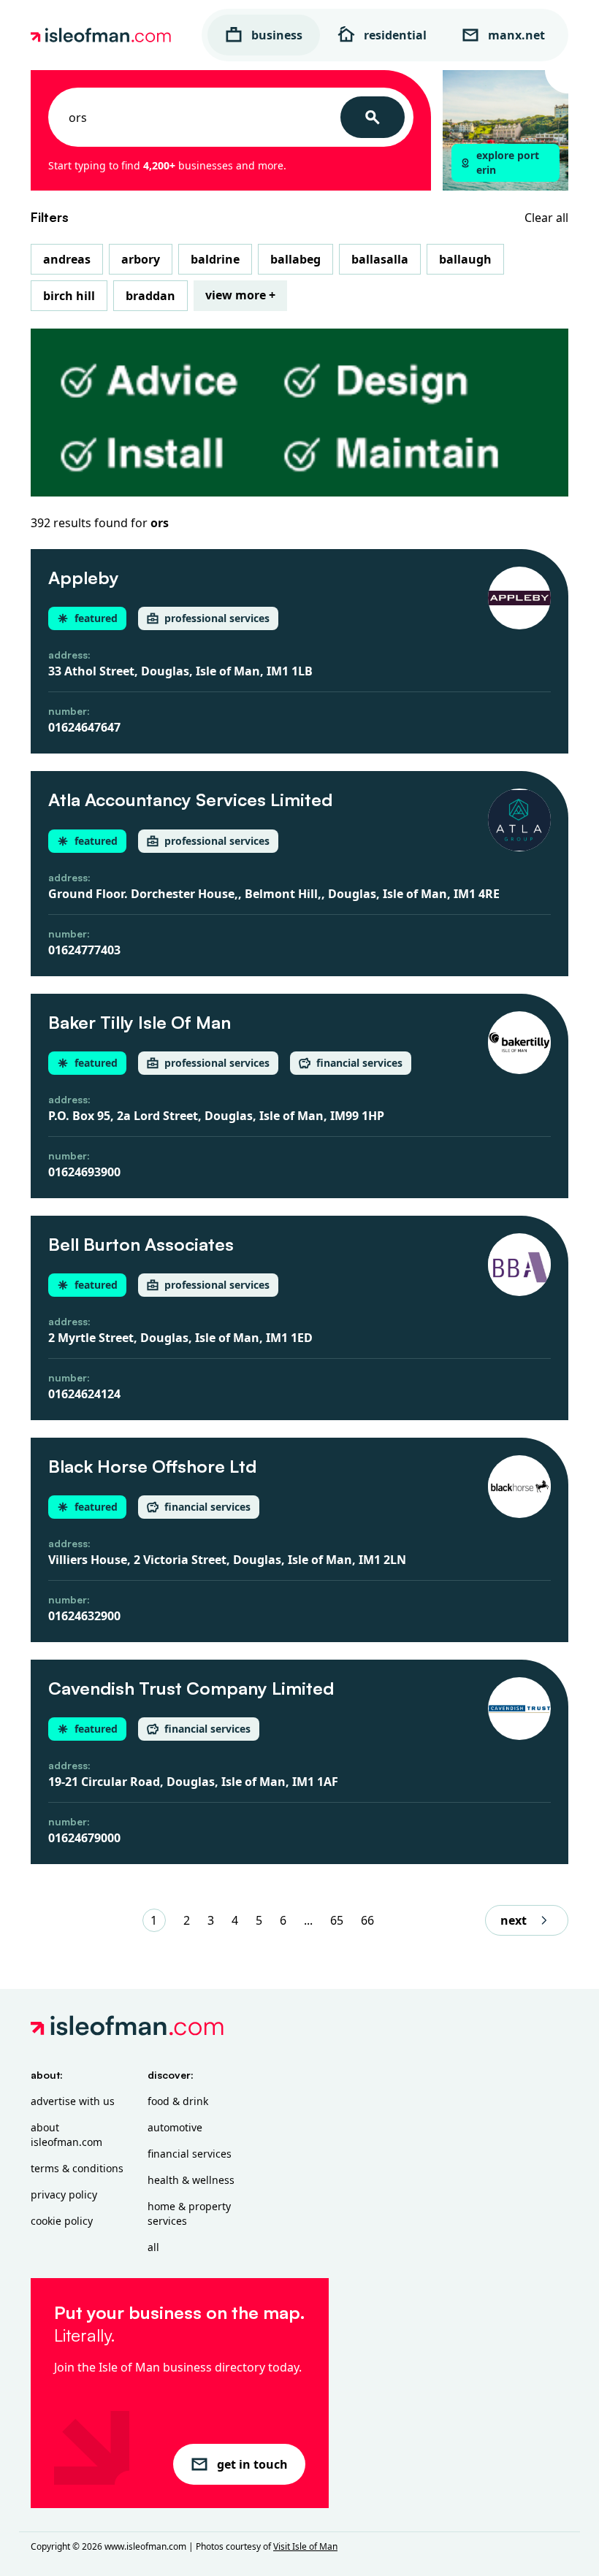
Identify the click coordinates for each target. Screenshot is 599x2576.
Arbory (141, 259)
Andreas (67, 259)
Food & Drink (178, 2101)
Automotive (175, 2127)
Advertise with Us (73, 2101)
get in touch (252, 2464)
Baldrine (215, 259)
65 (337, 1920)
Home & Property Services (189, 2213)
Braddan (150, 296)
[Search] (373, 117)
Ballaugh (465, 259)
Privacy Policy (64, 2194)
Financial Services (190, 2154)
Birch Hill (69, 296)
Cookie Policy (62, 2221)
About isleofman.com (66, 2135)
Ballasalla (380, 259)
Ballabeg (295, 259)
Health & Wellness (191, 2180)
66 (367, 1920)
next (514, 1920)
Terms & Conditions (77, 2168)
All (153, 2247)
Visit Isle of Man (305, 2546)
